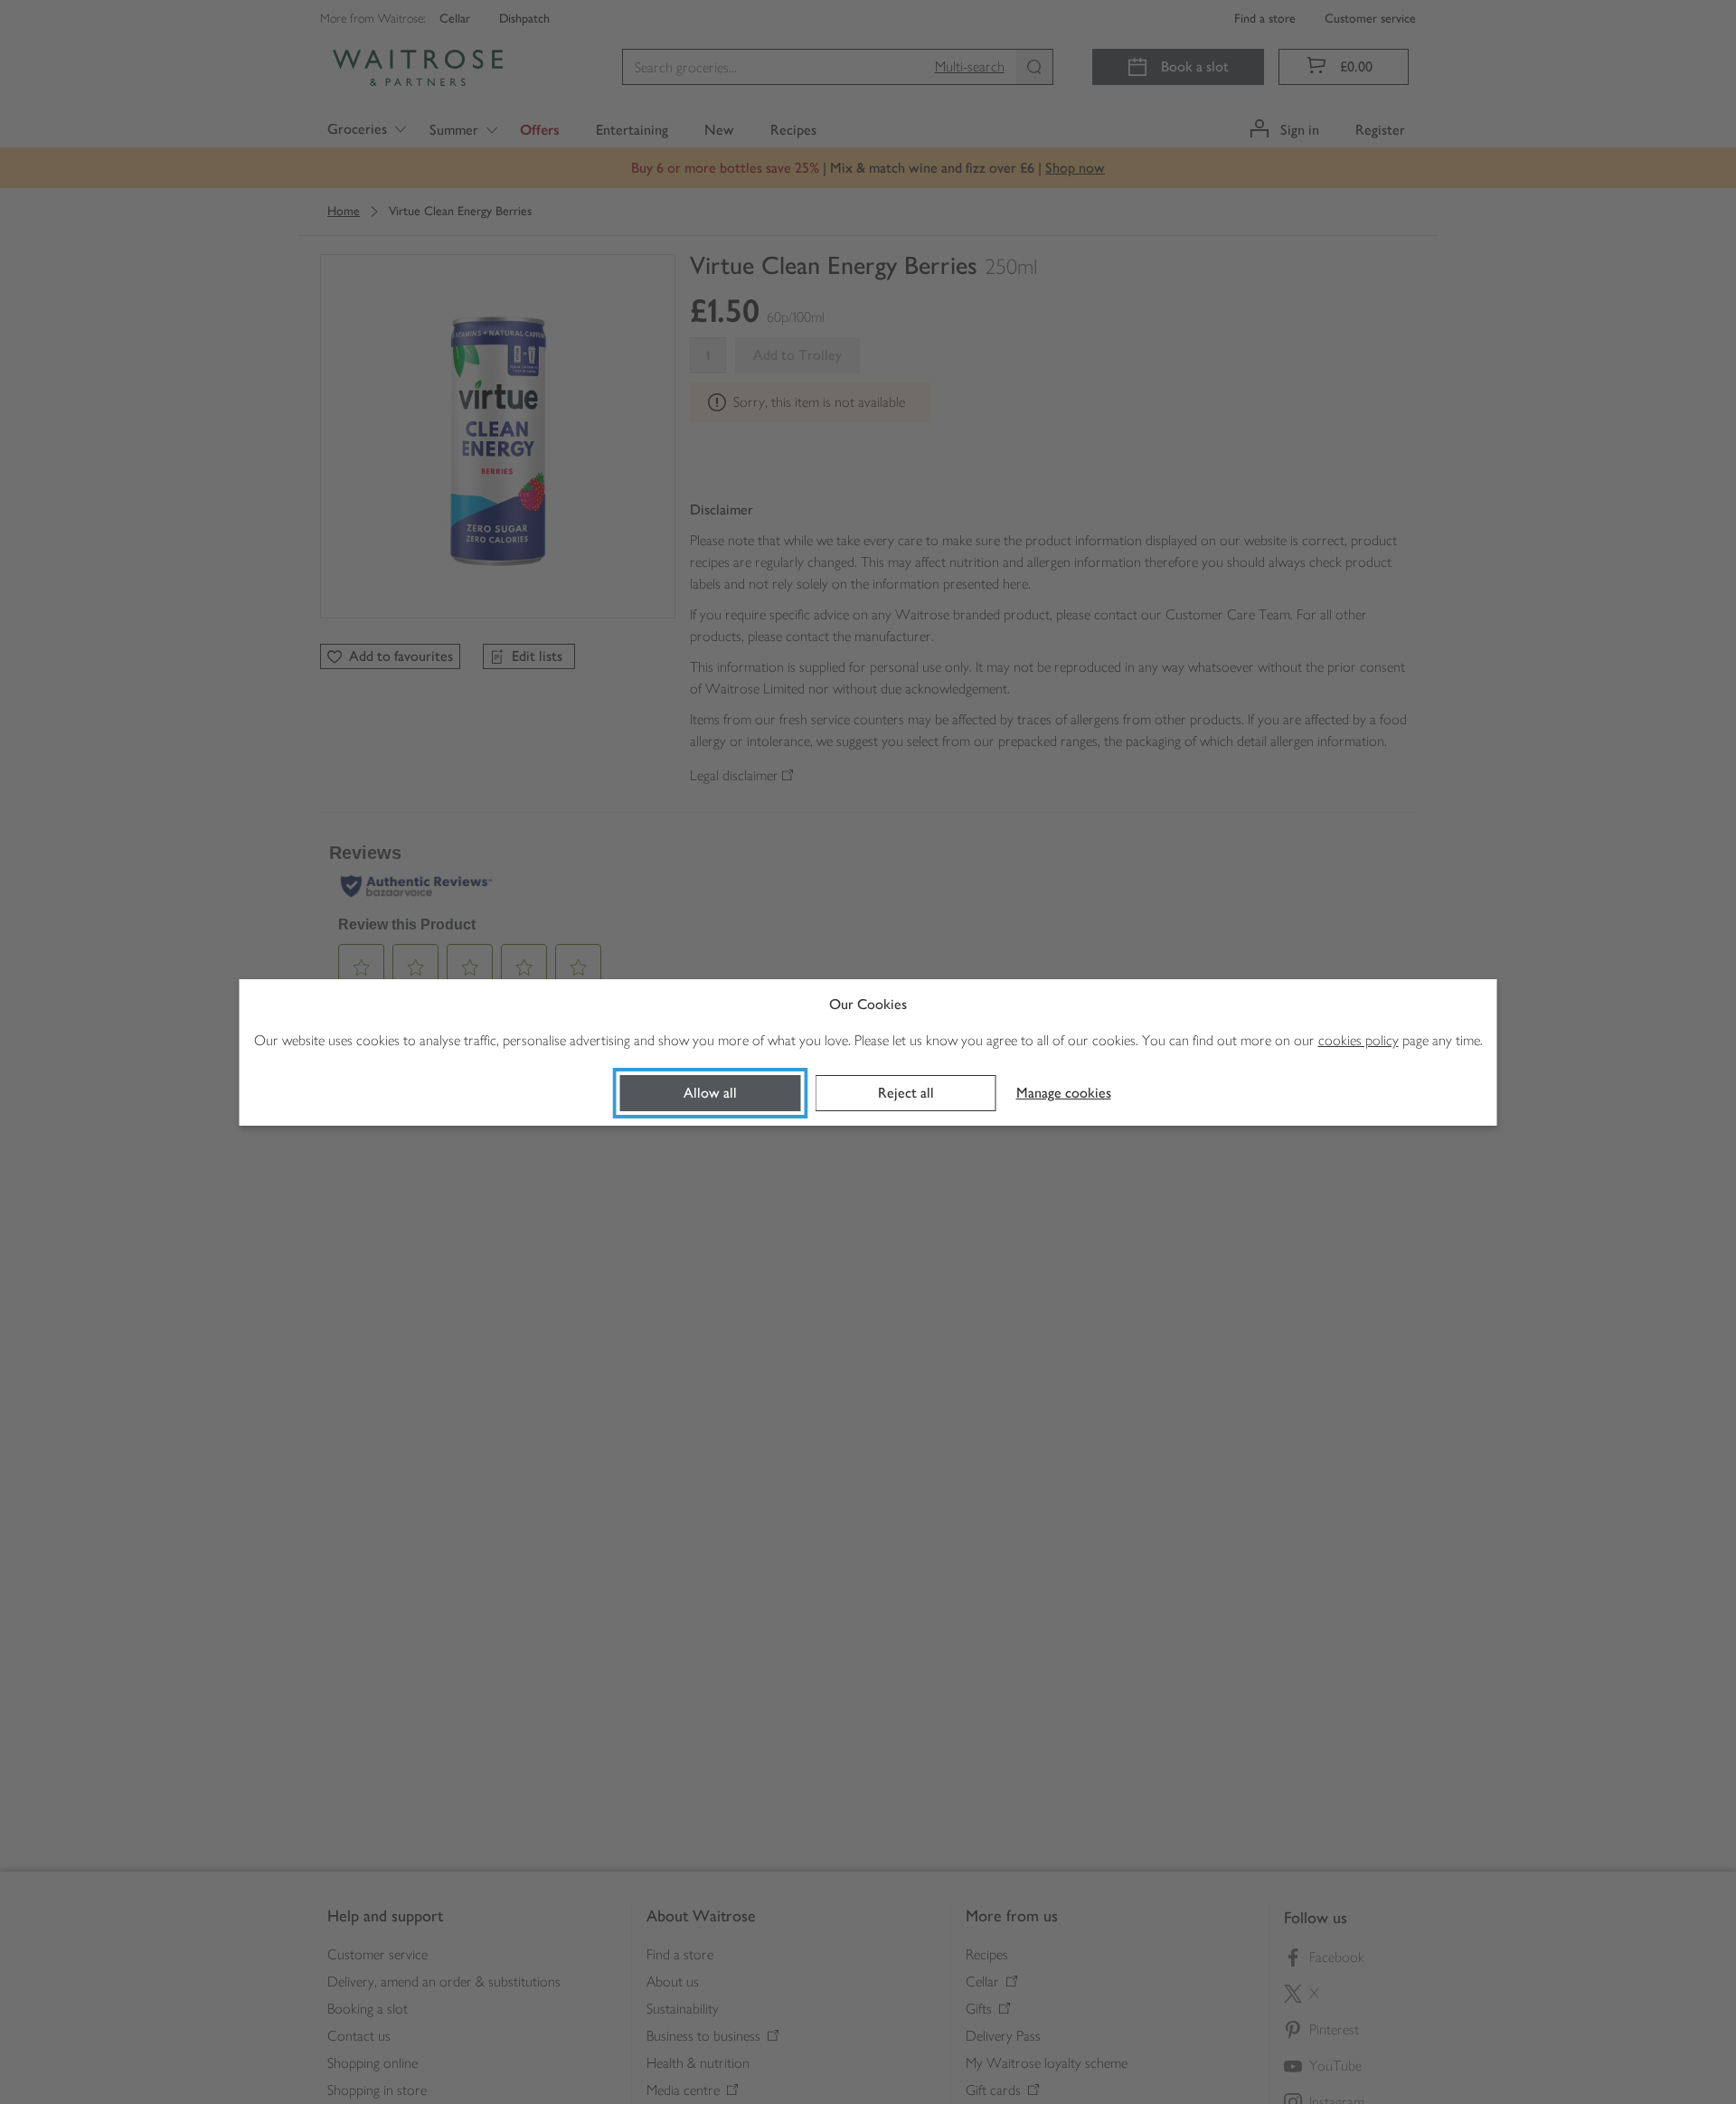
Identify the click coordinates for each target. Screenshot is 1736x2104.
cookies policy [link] (1359, 1040)
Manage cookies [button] (1064, 1093)
